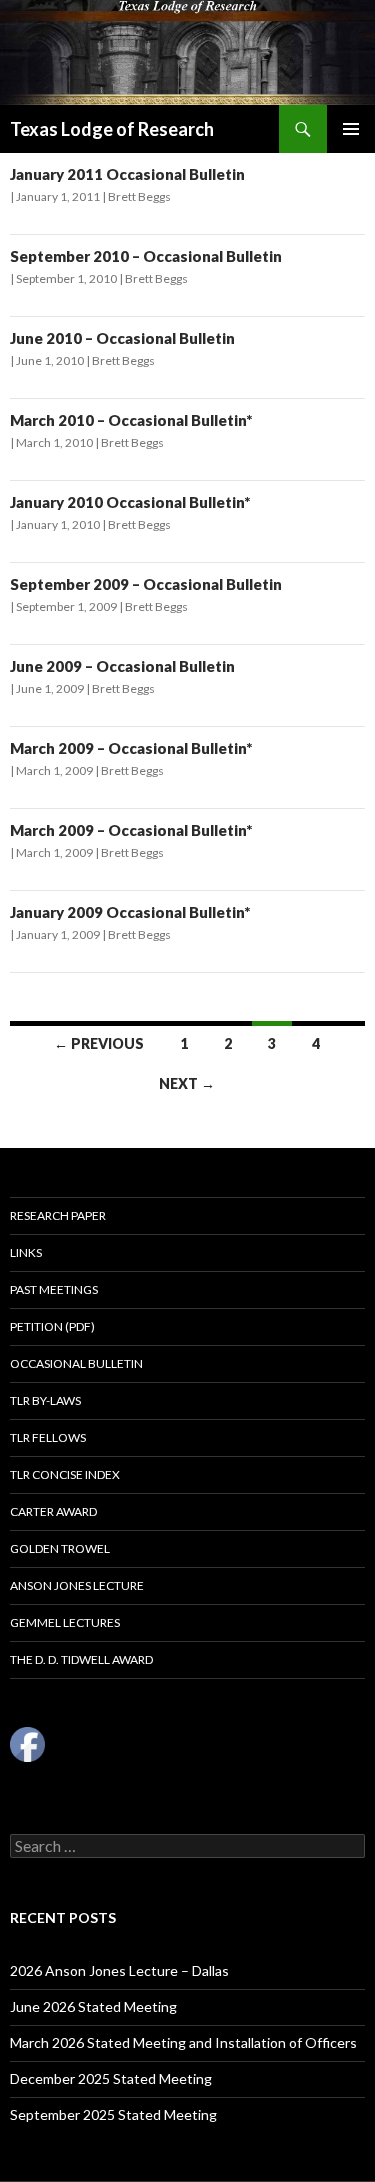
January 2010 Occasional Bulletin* (130, 502)
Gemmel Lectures (65, 1622)
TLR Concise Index (65, 1474)
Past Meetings (54, 1289)
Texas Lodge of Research (112, 129)
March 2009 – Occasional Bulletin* (131, 748)
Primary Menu (351, 129)
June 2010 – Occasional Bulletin (122, 338)
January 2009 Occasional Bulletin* (130, 912)
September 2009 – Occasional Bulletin (146, 584)
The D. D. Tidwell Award (81, 1659)
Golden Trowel (60, 1548)
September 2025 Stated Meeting (113, 2114)
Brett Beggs (139, 196)
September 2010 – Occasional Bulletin (146, 256)
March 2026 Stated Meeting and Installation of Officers (183, 2042)
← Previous (99, 1043)
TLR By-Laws (45, 1400)
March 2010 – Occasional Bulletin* (131, 420)
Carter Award (53, 1511)
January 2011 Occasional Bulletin (127, 174)
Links (26, 1252)
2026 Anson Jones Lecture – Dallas (119, 1970)
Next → (187, 1083)
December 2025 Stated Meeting (111, 2078)
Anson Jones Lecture (77, 1585)
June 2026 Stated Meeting (93, 2006)
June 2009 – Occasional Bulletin (122, 666)
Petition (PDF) (52, 1326)
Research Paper (58, 1215)
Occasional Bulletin (76, 1363)
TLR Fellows (48, 1437)
